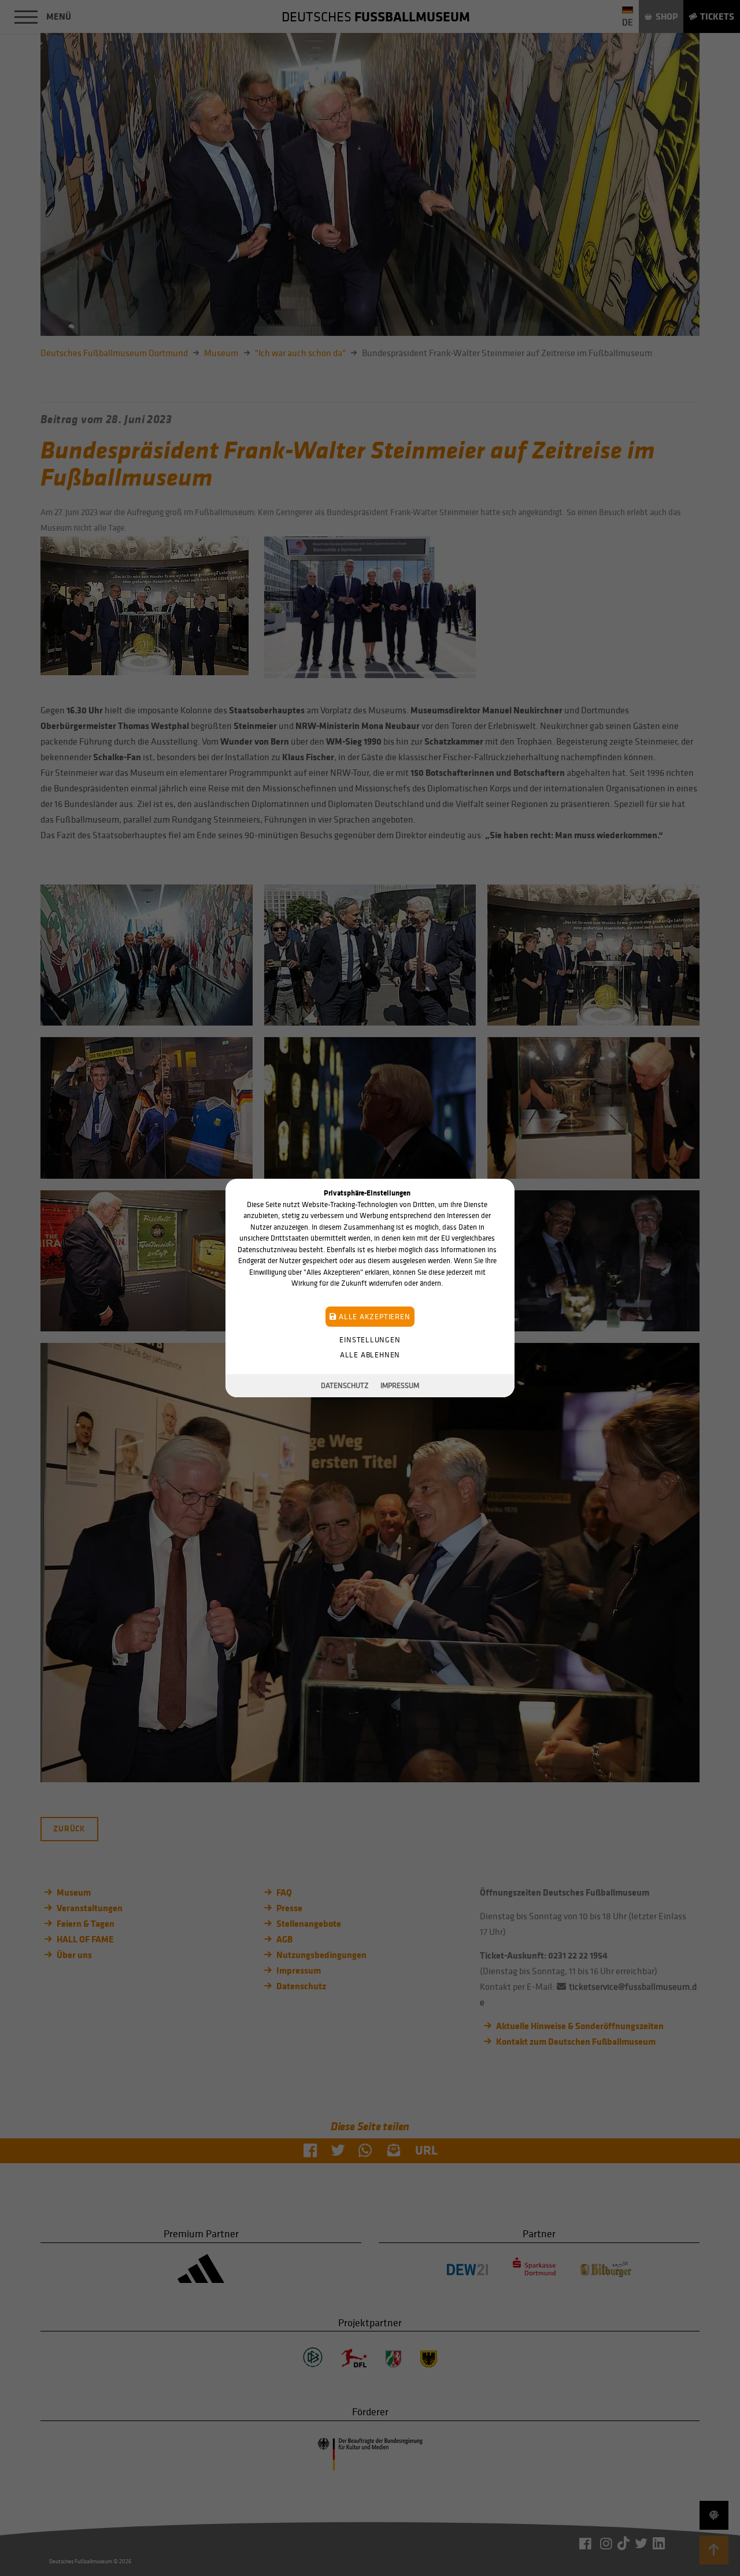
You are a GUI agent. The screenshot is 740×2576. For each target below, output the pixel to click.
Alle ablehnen (370, 1355)
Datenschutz (345, 1385)
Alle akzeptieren (373, 1317)
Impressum (400, 1385)
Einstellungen (370, 1340)
